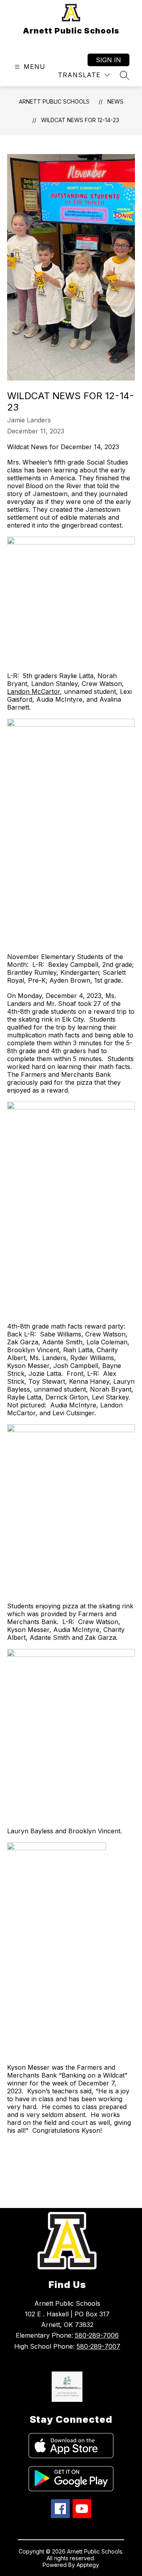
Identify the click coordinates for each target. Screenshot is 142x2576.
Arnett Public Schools (54, 101)
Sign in (108, 60)
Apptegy (88, 2565)
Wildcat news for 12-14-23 (80, 120)
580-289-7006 (97, 2335)
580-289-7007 (98, 2346)
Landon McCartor (34, 691)
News (115, 101)
